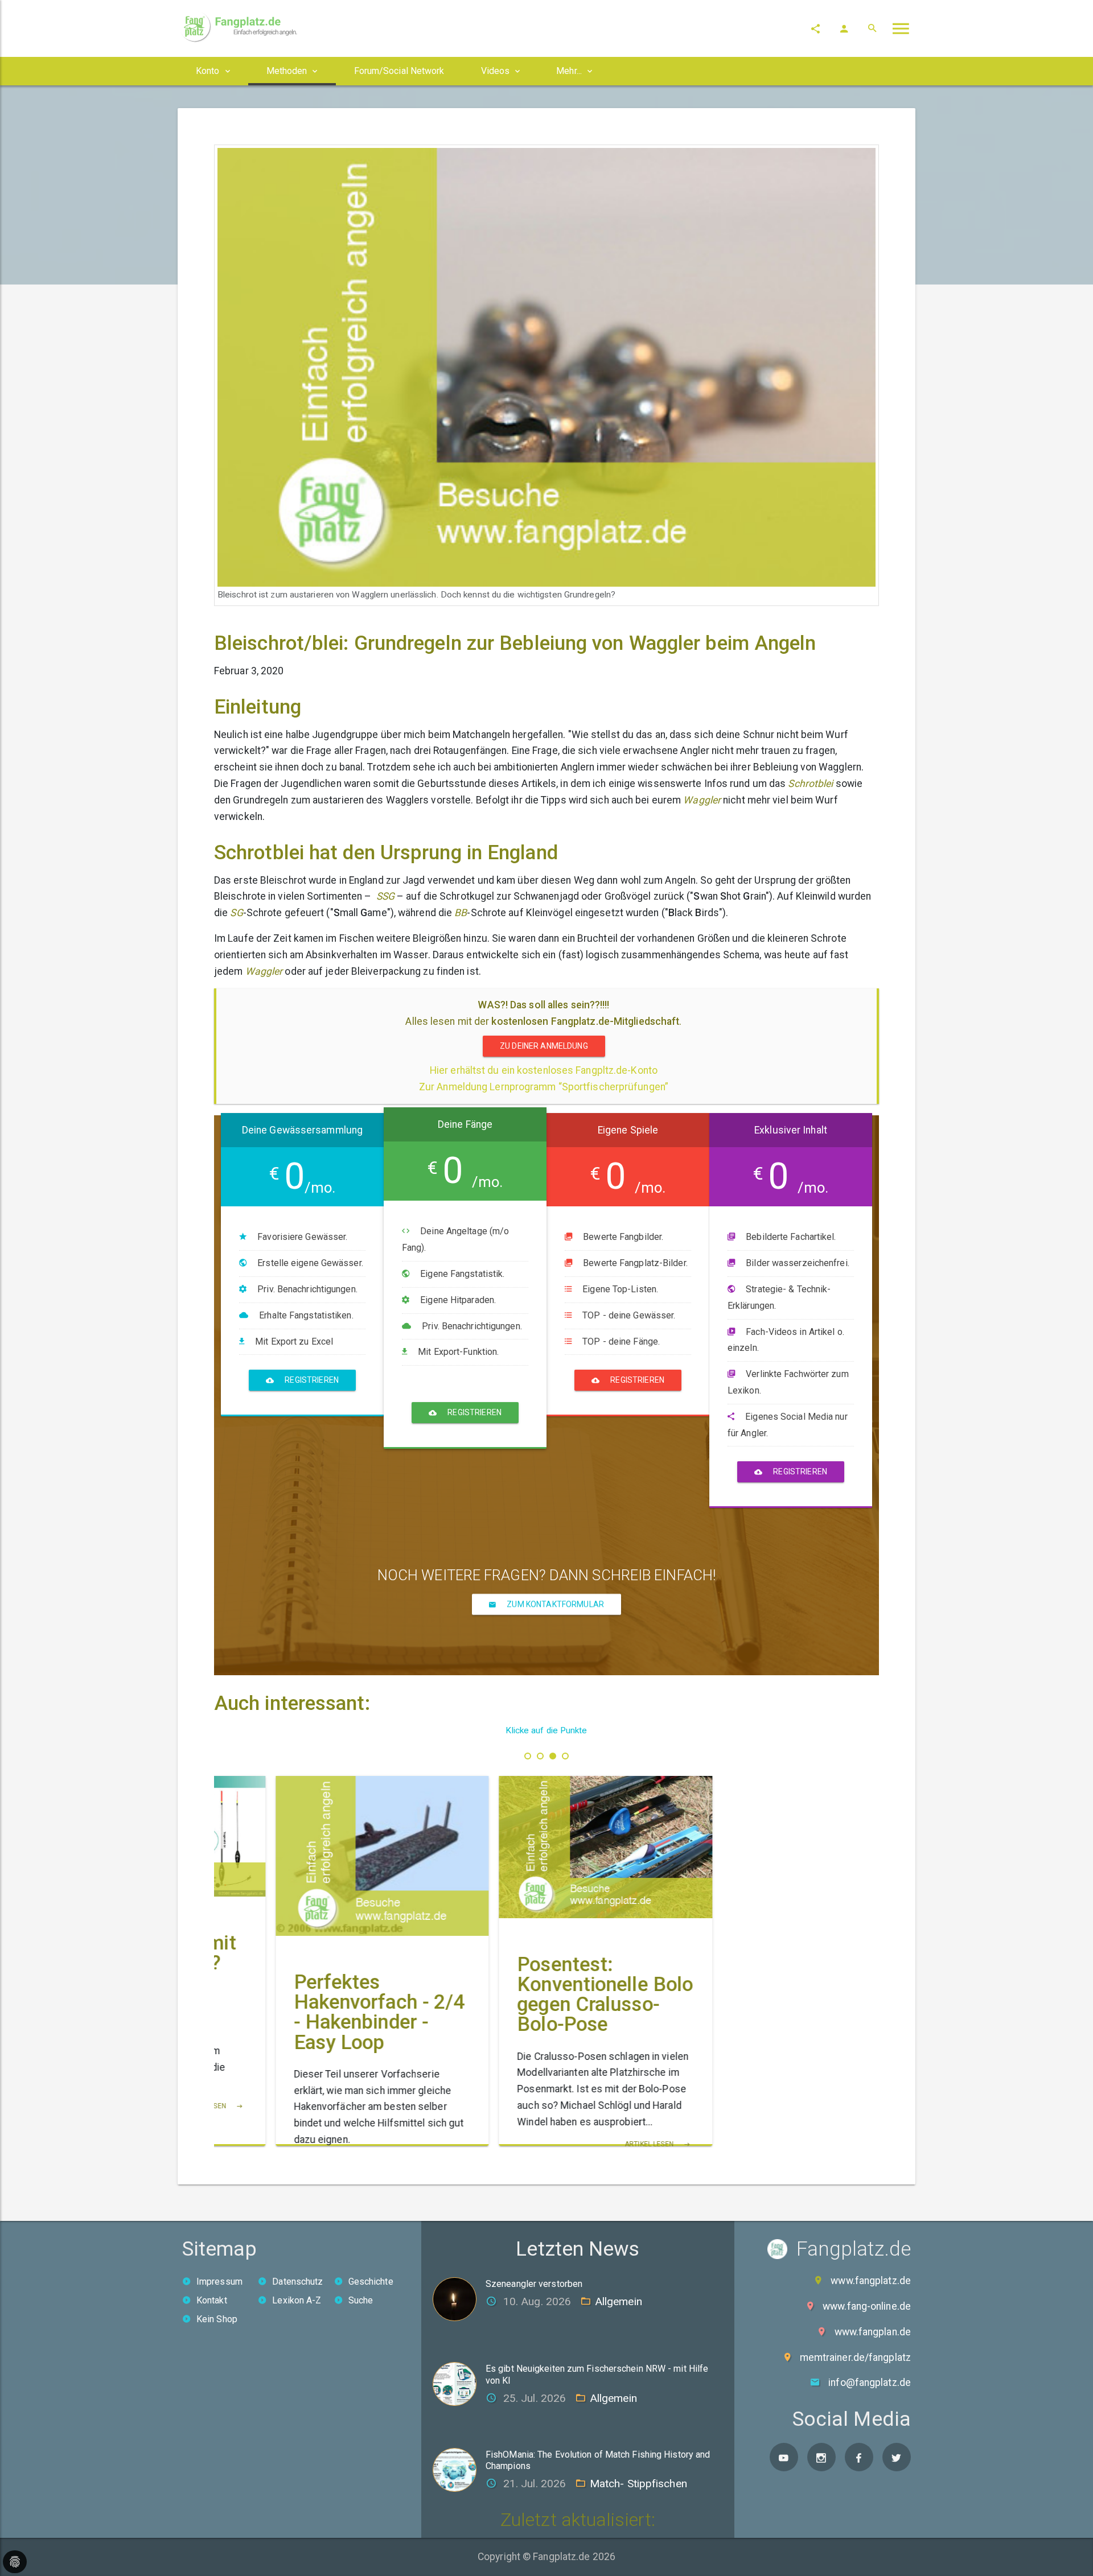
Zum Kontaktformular (554, 1604)
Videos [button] (496, 71)
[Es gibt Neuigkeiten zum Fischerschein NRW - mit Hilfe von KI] (459, 2383)
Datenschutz (297, 2282)
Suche (361, 2300)
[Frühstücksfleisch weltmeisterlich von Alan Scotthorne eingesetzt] (770, 1856)
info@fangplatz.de (870, 2383)
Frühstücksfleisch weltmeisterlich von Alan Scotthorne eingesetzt (768, 2012)
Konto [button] (208, 71)
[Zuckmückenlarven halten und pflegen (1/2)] (547, 1826)
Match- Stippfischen (638, 2484)
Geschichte (371, 2282)
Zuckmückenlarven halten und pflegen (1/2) (541, 1942)
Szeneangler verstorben (534, 2284)
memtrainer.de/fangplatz (855, 2357)
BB (461, 913)
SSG (385, 896)
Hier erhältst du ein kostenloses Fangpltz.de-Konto (544, 1070)
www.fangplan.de (873, 2332)
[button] (528, 1756)
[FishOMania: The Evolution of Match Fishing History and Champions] (459, 2469)
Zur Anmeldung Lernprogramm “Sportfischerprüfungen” (544, 1087)
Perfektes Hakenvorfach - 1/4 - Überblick (320, 2002)
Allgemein (619, 2301)
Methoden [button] (287, 71)
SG (236, 913)
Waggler (702, 800)
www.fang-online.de (867, 2306)
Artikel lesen (367, 2142)
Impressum (219, 2282)
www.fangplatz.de (871, 2281)
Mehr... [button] (569, 71)
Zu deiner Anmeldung (544, 1046)
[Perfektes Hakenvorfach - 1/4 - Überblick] (323, 1856)
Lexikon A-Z (297, 2300)
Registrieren (311, 1380)
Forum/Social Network (399, 71)
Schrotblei (810, 784)
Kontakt (212, 2300)
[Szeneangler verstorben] (459, 2298)
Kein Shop (217, 2319)
